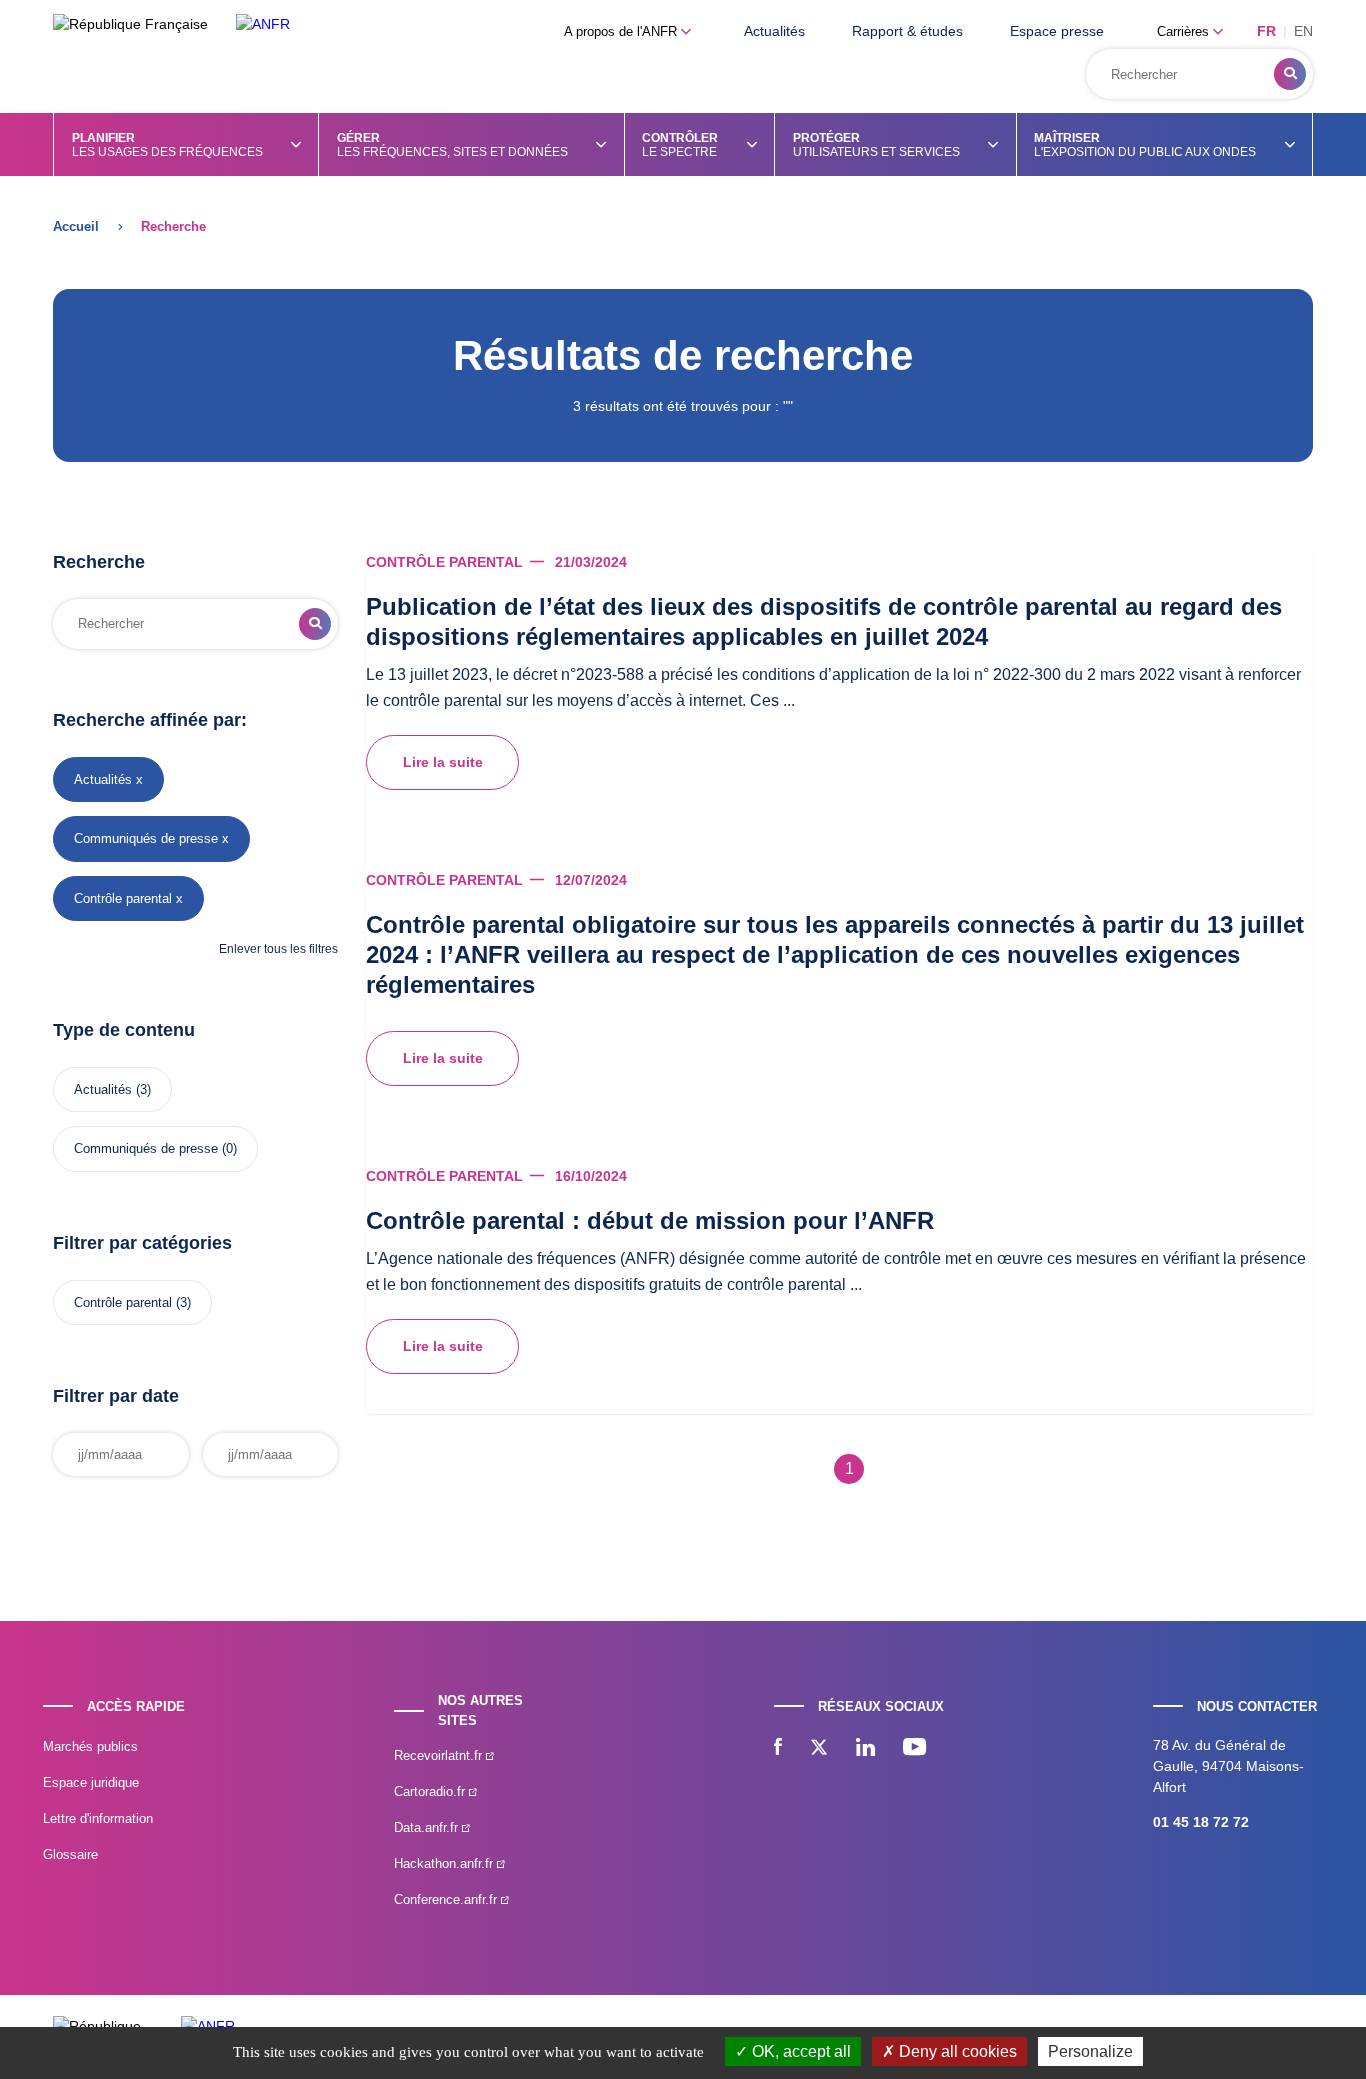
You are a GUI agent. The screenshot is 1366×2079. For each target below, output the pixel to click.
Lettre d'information (98, 1818)
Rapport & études (907, 31)
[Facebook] (778, 1749)
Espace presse (1057, 31)
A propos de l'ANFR (622, 31)
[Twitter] (819, 1749)
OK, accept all (799, 2051)
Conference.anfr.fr (447, 1899)
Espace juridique (91, 1782)
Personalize (1090, 2051)
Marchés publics (90, 1746)
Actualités (774, 31)
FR (1266, 31)
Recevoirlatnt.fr (440, 1755)
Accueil (76, 226)
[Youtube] (914, 1749)
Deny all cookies (956, 2051)
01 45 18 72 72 (1201, 1822)
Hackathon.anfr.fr (445, 1863)
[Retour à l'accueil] (263, 24)
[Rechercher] (1290, 74)
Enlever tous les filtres (278, 949)
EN (1303, 31)
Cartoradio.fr (431, 1791)
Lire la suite (443, 762)
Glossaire (70, 1854)
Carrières (1185, 31)
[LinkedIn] (865, 1749)
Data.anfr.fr (428, 1827)
